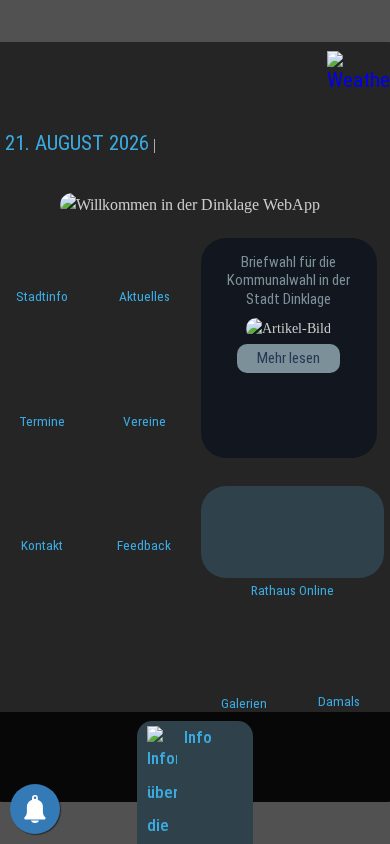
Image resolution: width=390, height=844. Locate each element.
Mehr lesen (288, 358)
